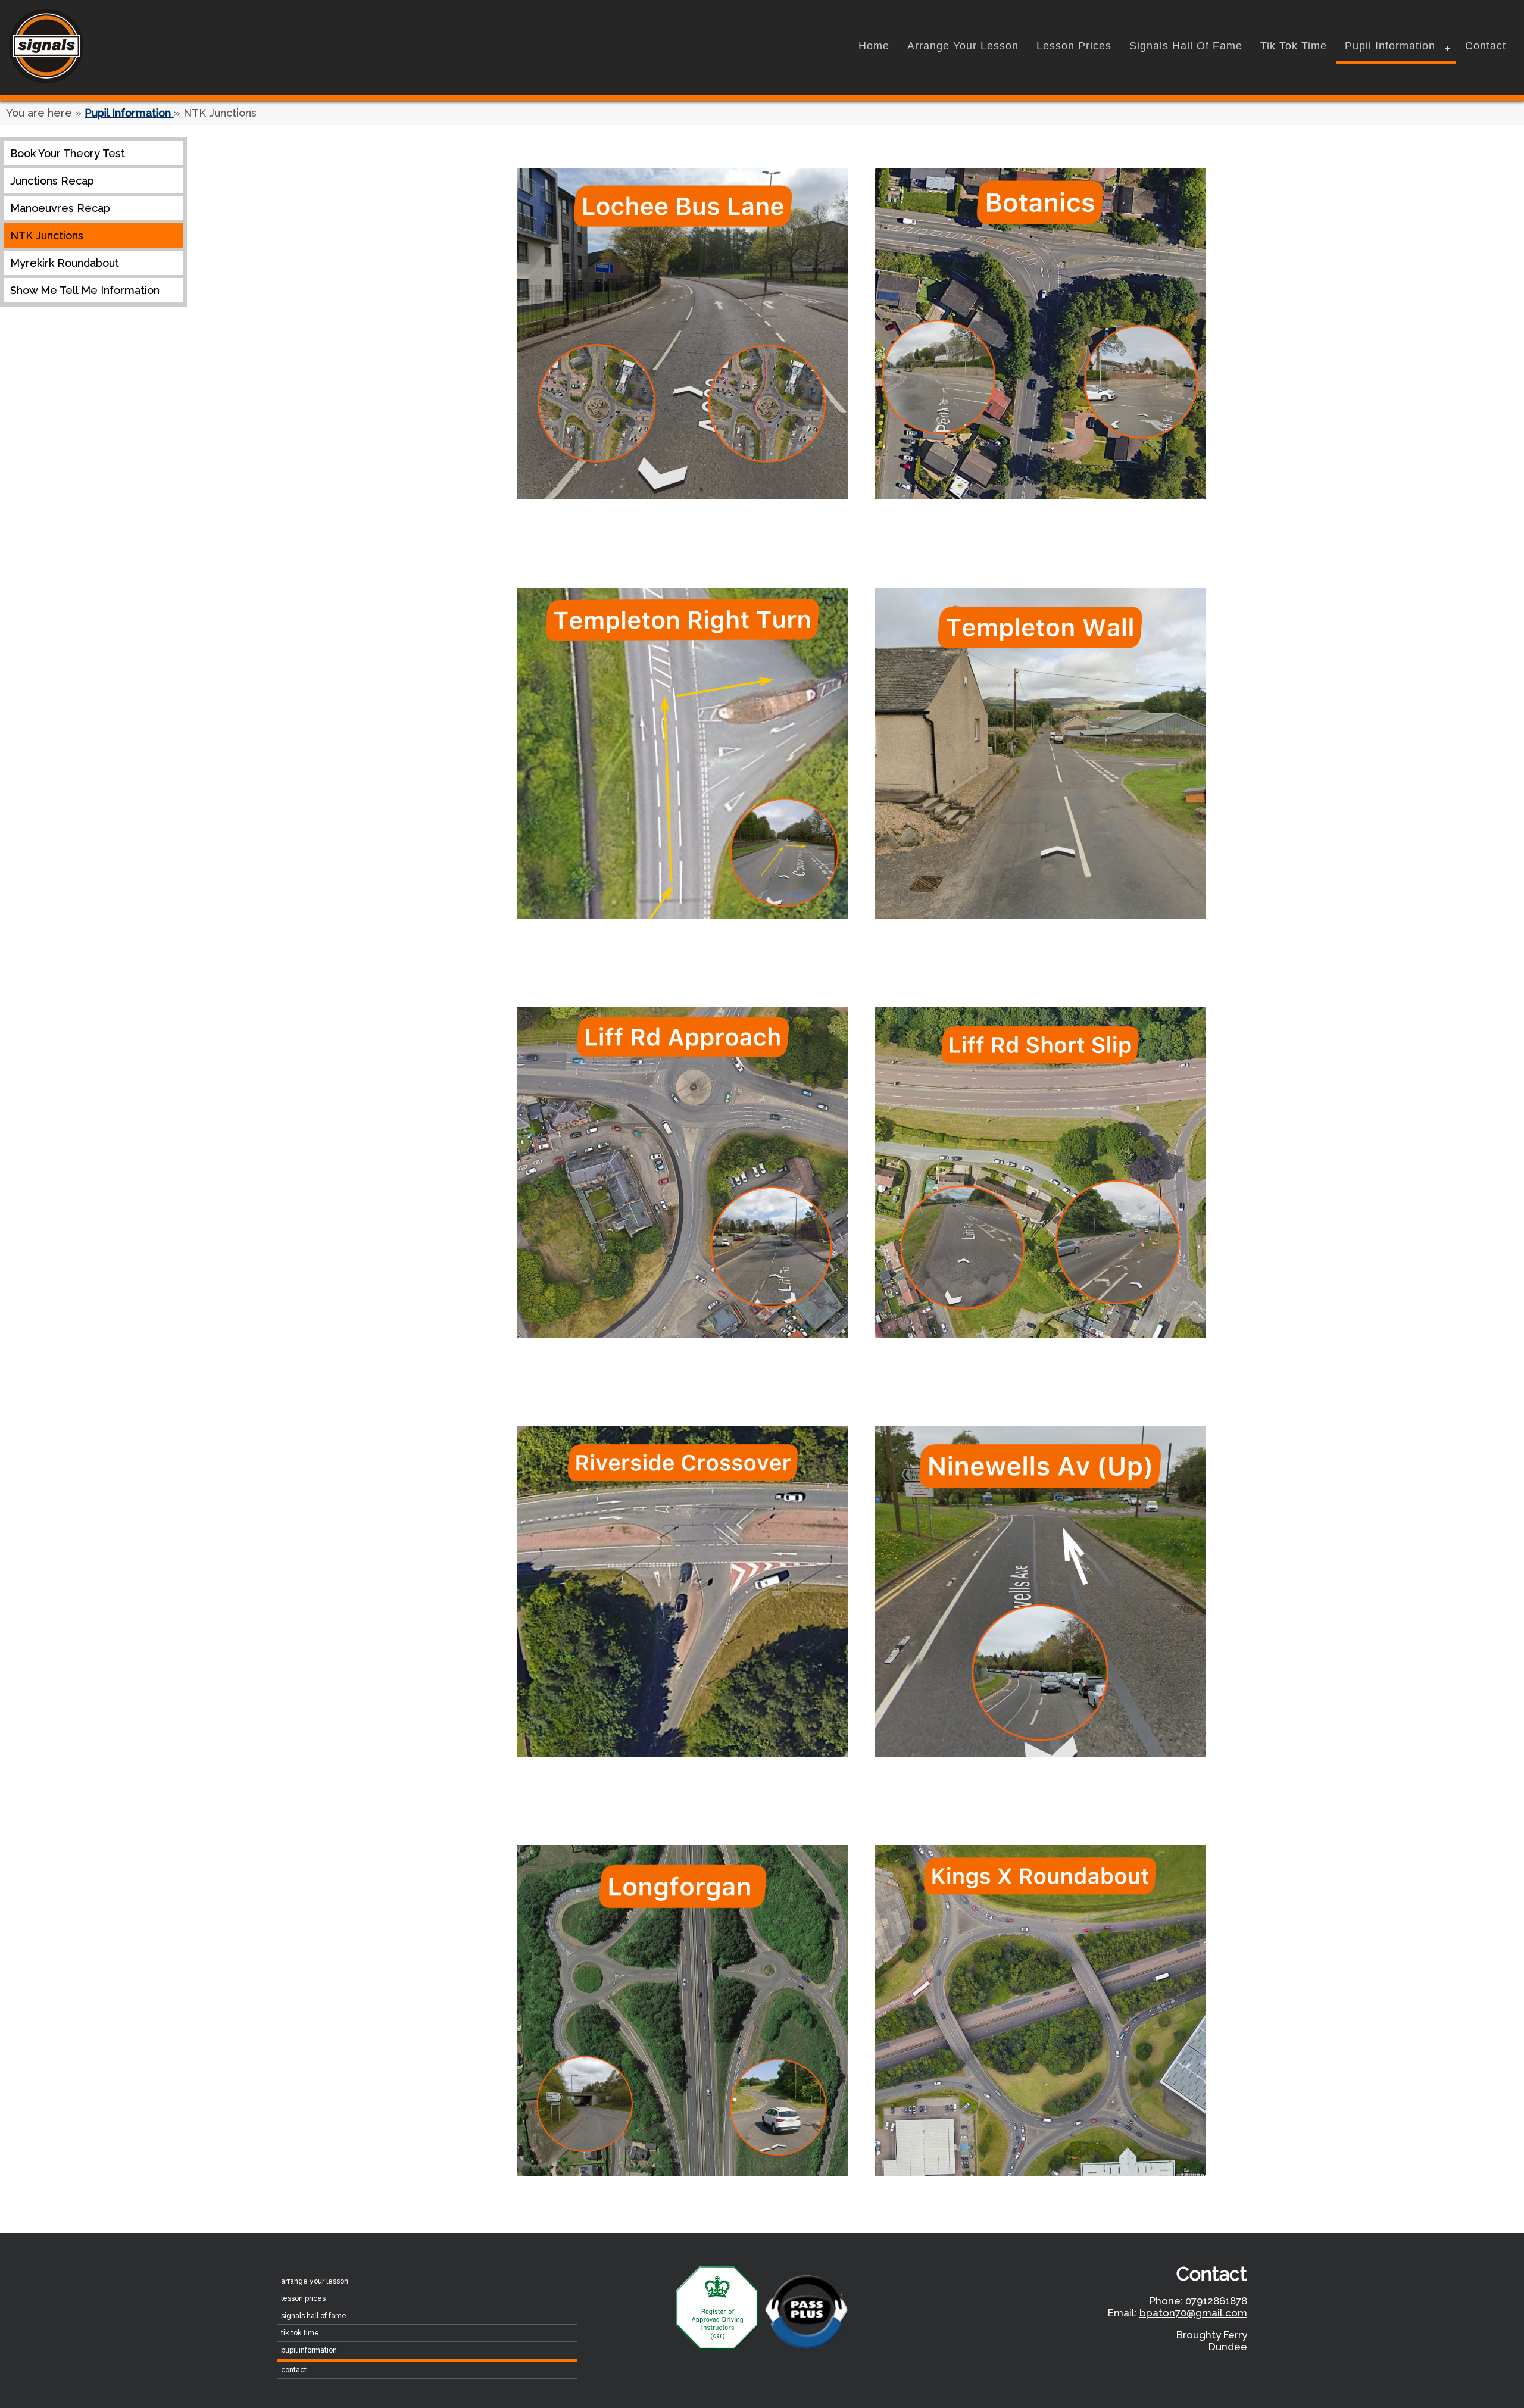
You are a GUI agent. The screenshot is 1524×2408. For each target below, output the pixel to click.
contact (1486, 46)
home (874, 46)
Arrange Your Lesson (963, 46)
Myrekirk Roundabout (65, 263)
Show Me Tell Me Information (85, 290)
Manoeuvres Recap (60, 208)
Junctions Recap (52, 181)
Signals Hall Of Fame (1186, 46)
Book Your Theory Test (68, 153)
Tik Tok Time (1294, 46)
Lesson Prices (1074, 46)
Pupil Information (1390, 46)
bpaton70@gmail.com (1193, 2313)
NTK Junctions (47, 235)
